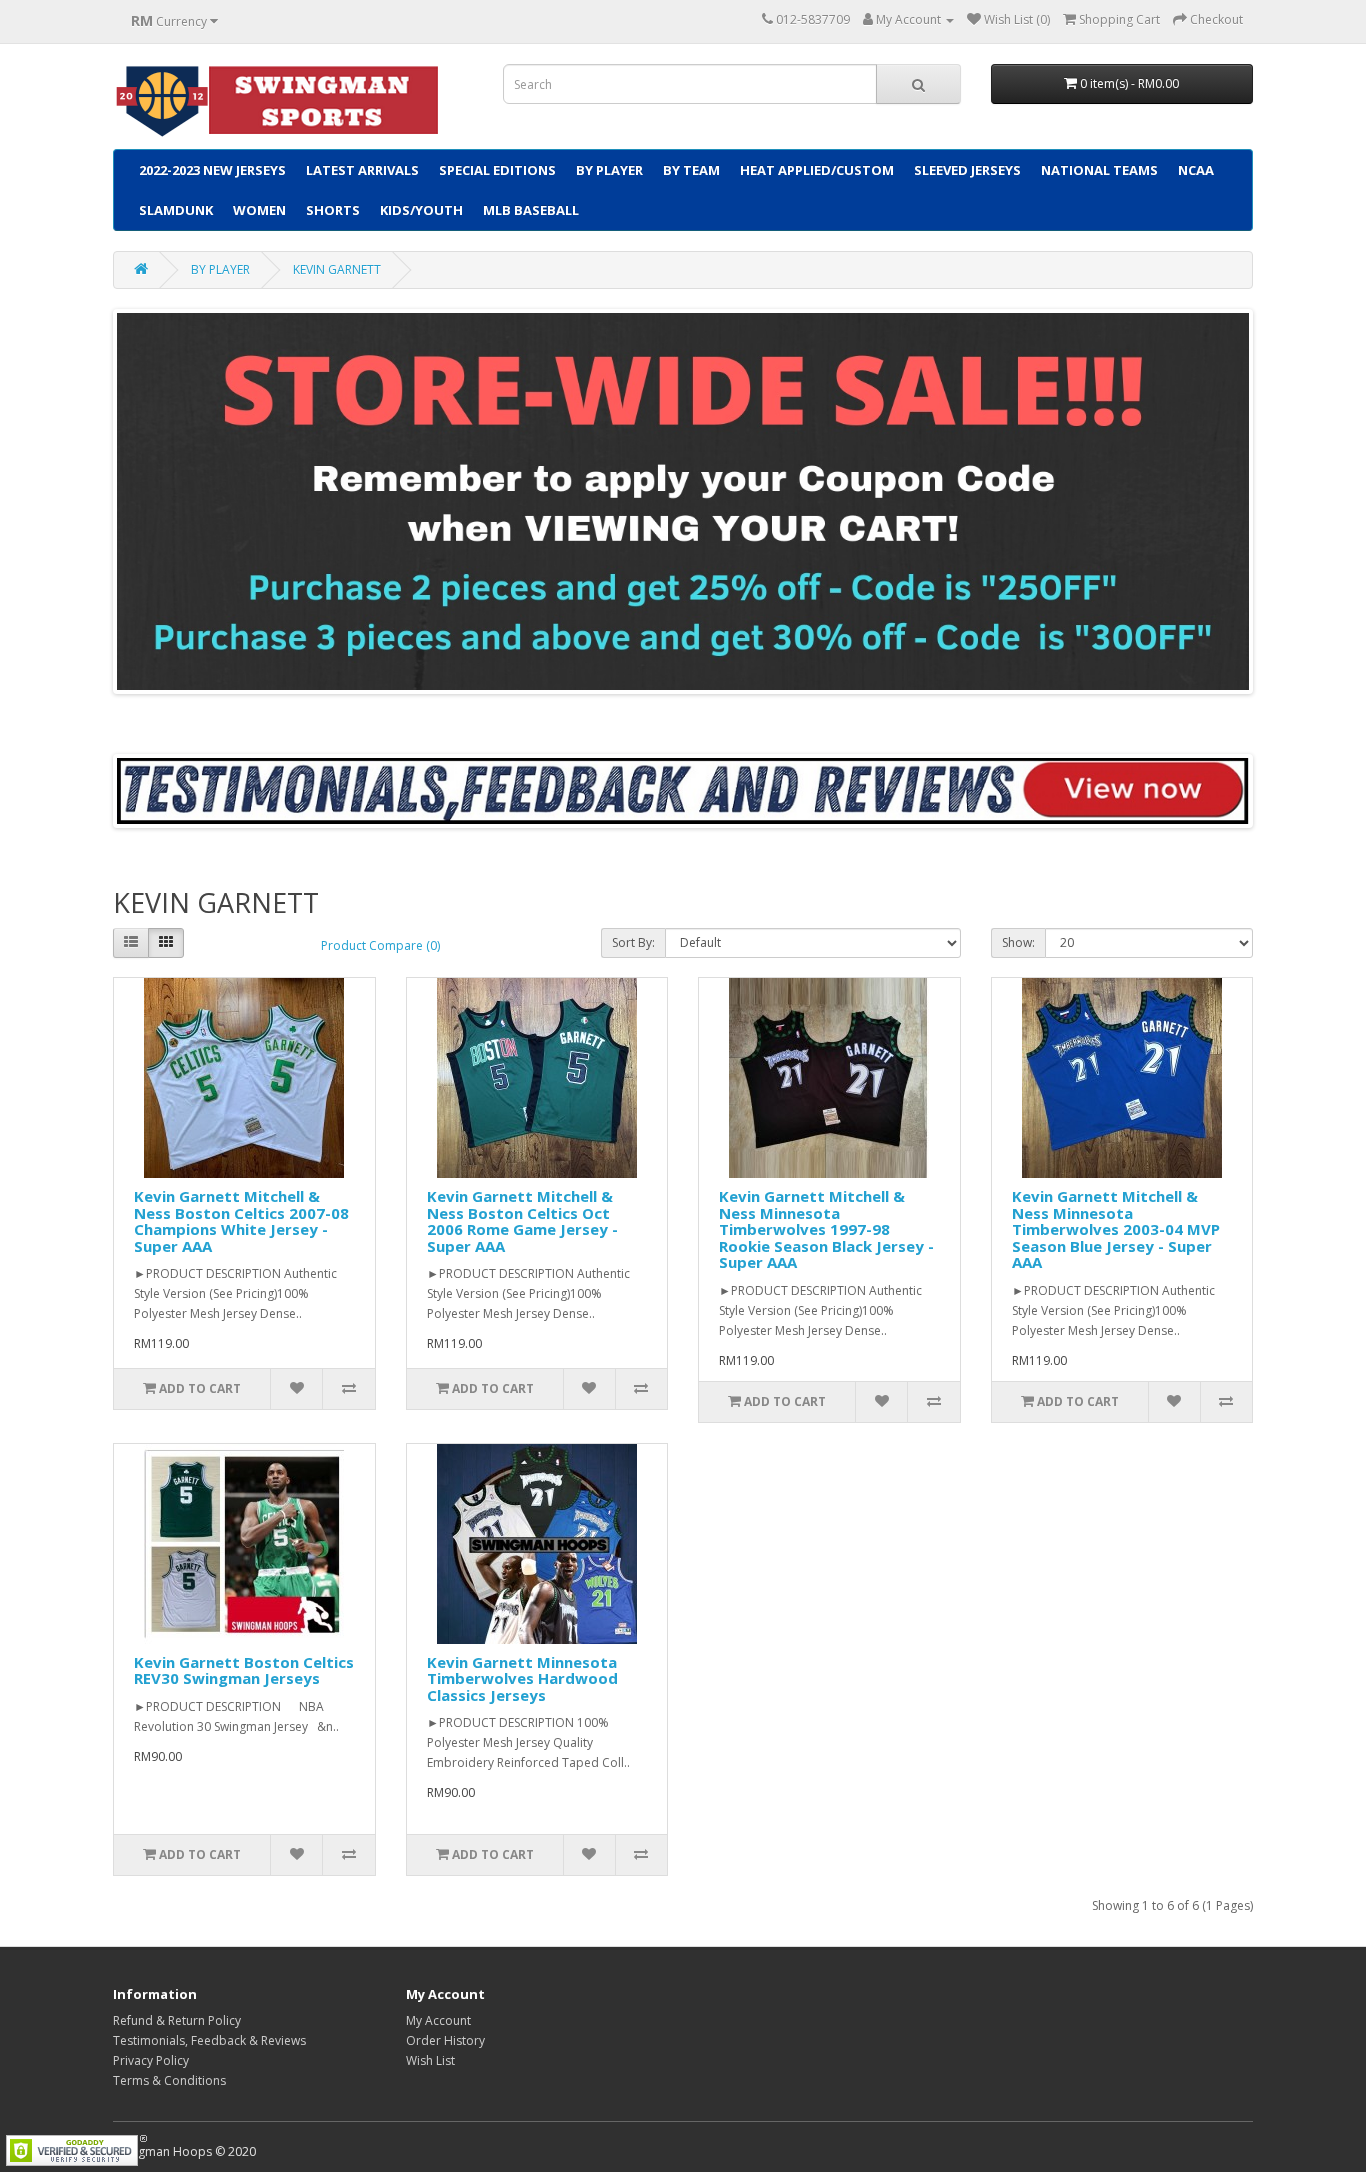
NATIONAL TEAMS (1099, 170)
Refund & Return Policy (177, 2020)
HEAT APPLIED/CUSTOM (817, 170)
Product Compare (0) (380, 945)
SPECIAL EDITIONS (497, 170)
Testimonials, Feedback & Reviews (209, 2040)
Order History (445, 2040)
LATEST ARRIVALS (362, 170)
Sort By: (633, 942)
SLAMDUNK (176, 210)
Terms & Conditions (169, 2080)
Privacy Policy (151, 2060)
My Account (438, 2020)
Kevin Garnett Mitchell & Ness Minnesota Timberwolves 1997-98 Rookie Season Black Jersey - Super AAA (826, 1229)
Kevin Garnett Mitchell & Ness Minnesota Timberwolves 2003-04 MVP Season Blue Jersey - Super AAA (1116, 1229)
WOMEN (259, 210)
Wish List (430, 2060)
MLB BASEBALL (531, 210)
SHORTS (333, 210)
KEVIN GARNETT (337, 269)
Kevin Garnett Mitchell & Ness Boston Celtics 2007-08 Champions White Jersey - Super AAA (241, 1221)
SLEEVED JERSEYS (967, 170)
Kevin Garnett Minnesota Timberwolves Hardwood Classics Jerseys (522, 1678)
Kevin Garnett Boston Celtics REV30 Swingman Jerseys (244, 1670)
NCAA (1196, 170)
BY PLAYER (609, 170)
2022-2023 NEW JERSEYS (212, 170)
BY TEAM (691, 170)
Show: (1018, 942)
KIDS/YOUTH (421, 210)
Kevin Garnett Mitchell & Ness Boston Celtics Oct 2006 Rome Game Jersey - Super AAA (522, 1221)
